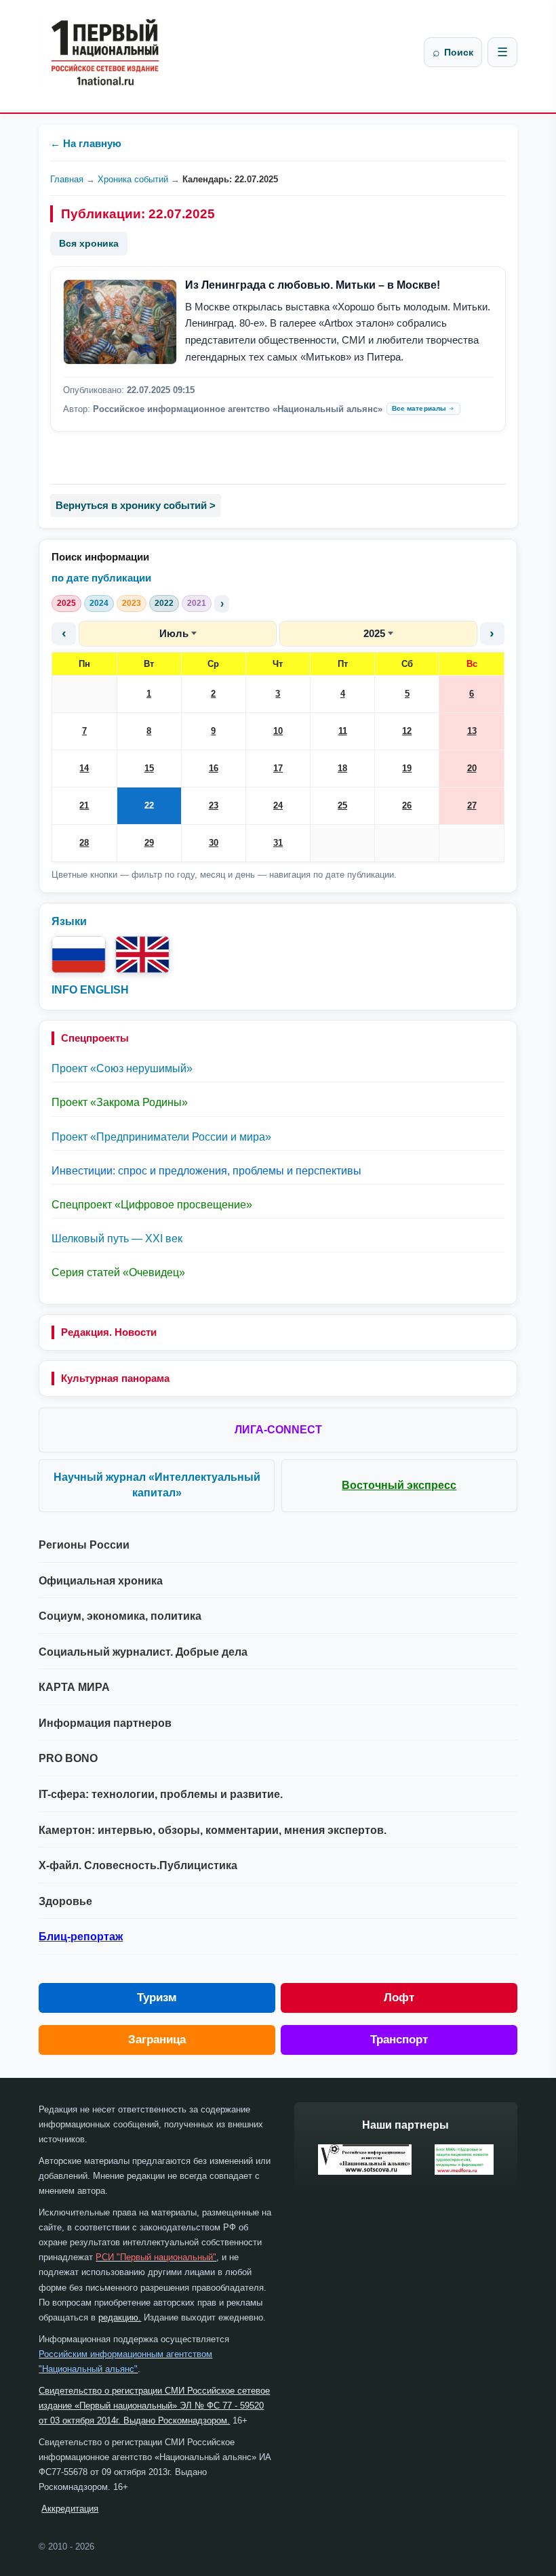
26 (407, 805)
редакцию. (120, 2317)
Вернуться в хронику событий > (136, 505)
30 (214, 843)
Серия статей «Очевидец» (118, 1272)
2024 (99, 603)
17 (278, 768)
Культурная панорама (115, 1378)
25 (342, 805)
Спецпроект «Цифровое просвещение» (152, 1205)
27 (472, 805)
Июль (174, 633)
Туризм (157, 1998)
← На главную (86, 143)
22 (149, 805)
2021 (197, 603)
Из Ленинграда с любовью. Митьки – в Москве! (313, 285)
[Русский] (79, 955)
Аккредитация (70, 2509)
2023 (132, 603)
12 (407, 731)
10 (278, 731)
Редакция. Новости (109, 1332)
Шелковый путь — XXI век (117, 1239)
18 (342, 768)
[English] (142, 955)
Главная (67, 179)
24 (278, 805)
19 (407, 768)
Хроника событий (133, 179)
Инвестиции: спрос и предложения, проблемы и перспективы (206, 1171)
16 (214, 768)
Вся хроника (89, 243)
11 (343, 731)
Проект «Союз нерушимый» (122, 1068)
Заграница (157, 2040)
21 (84, 805)
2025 (66, 603)
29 (149, 843)
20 (472, 768)
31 (278, 843)
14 (84, 768)
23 (214, 805)
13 (472, 731)
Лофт (399, 1998)
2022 (164, 603)
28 (84, 843)
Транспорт (399, 2040)
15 (149, 768)
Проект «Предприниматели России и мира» (161, 1137)
